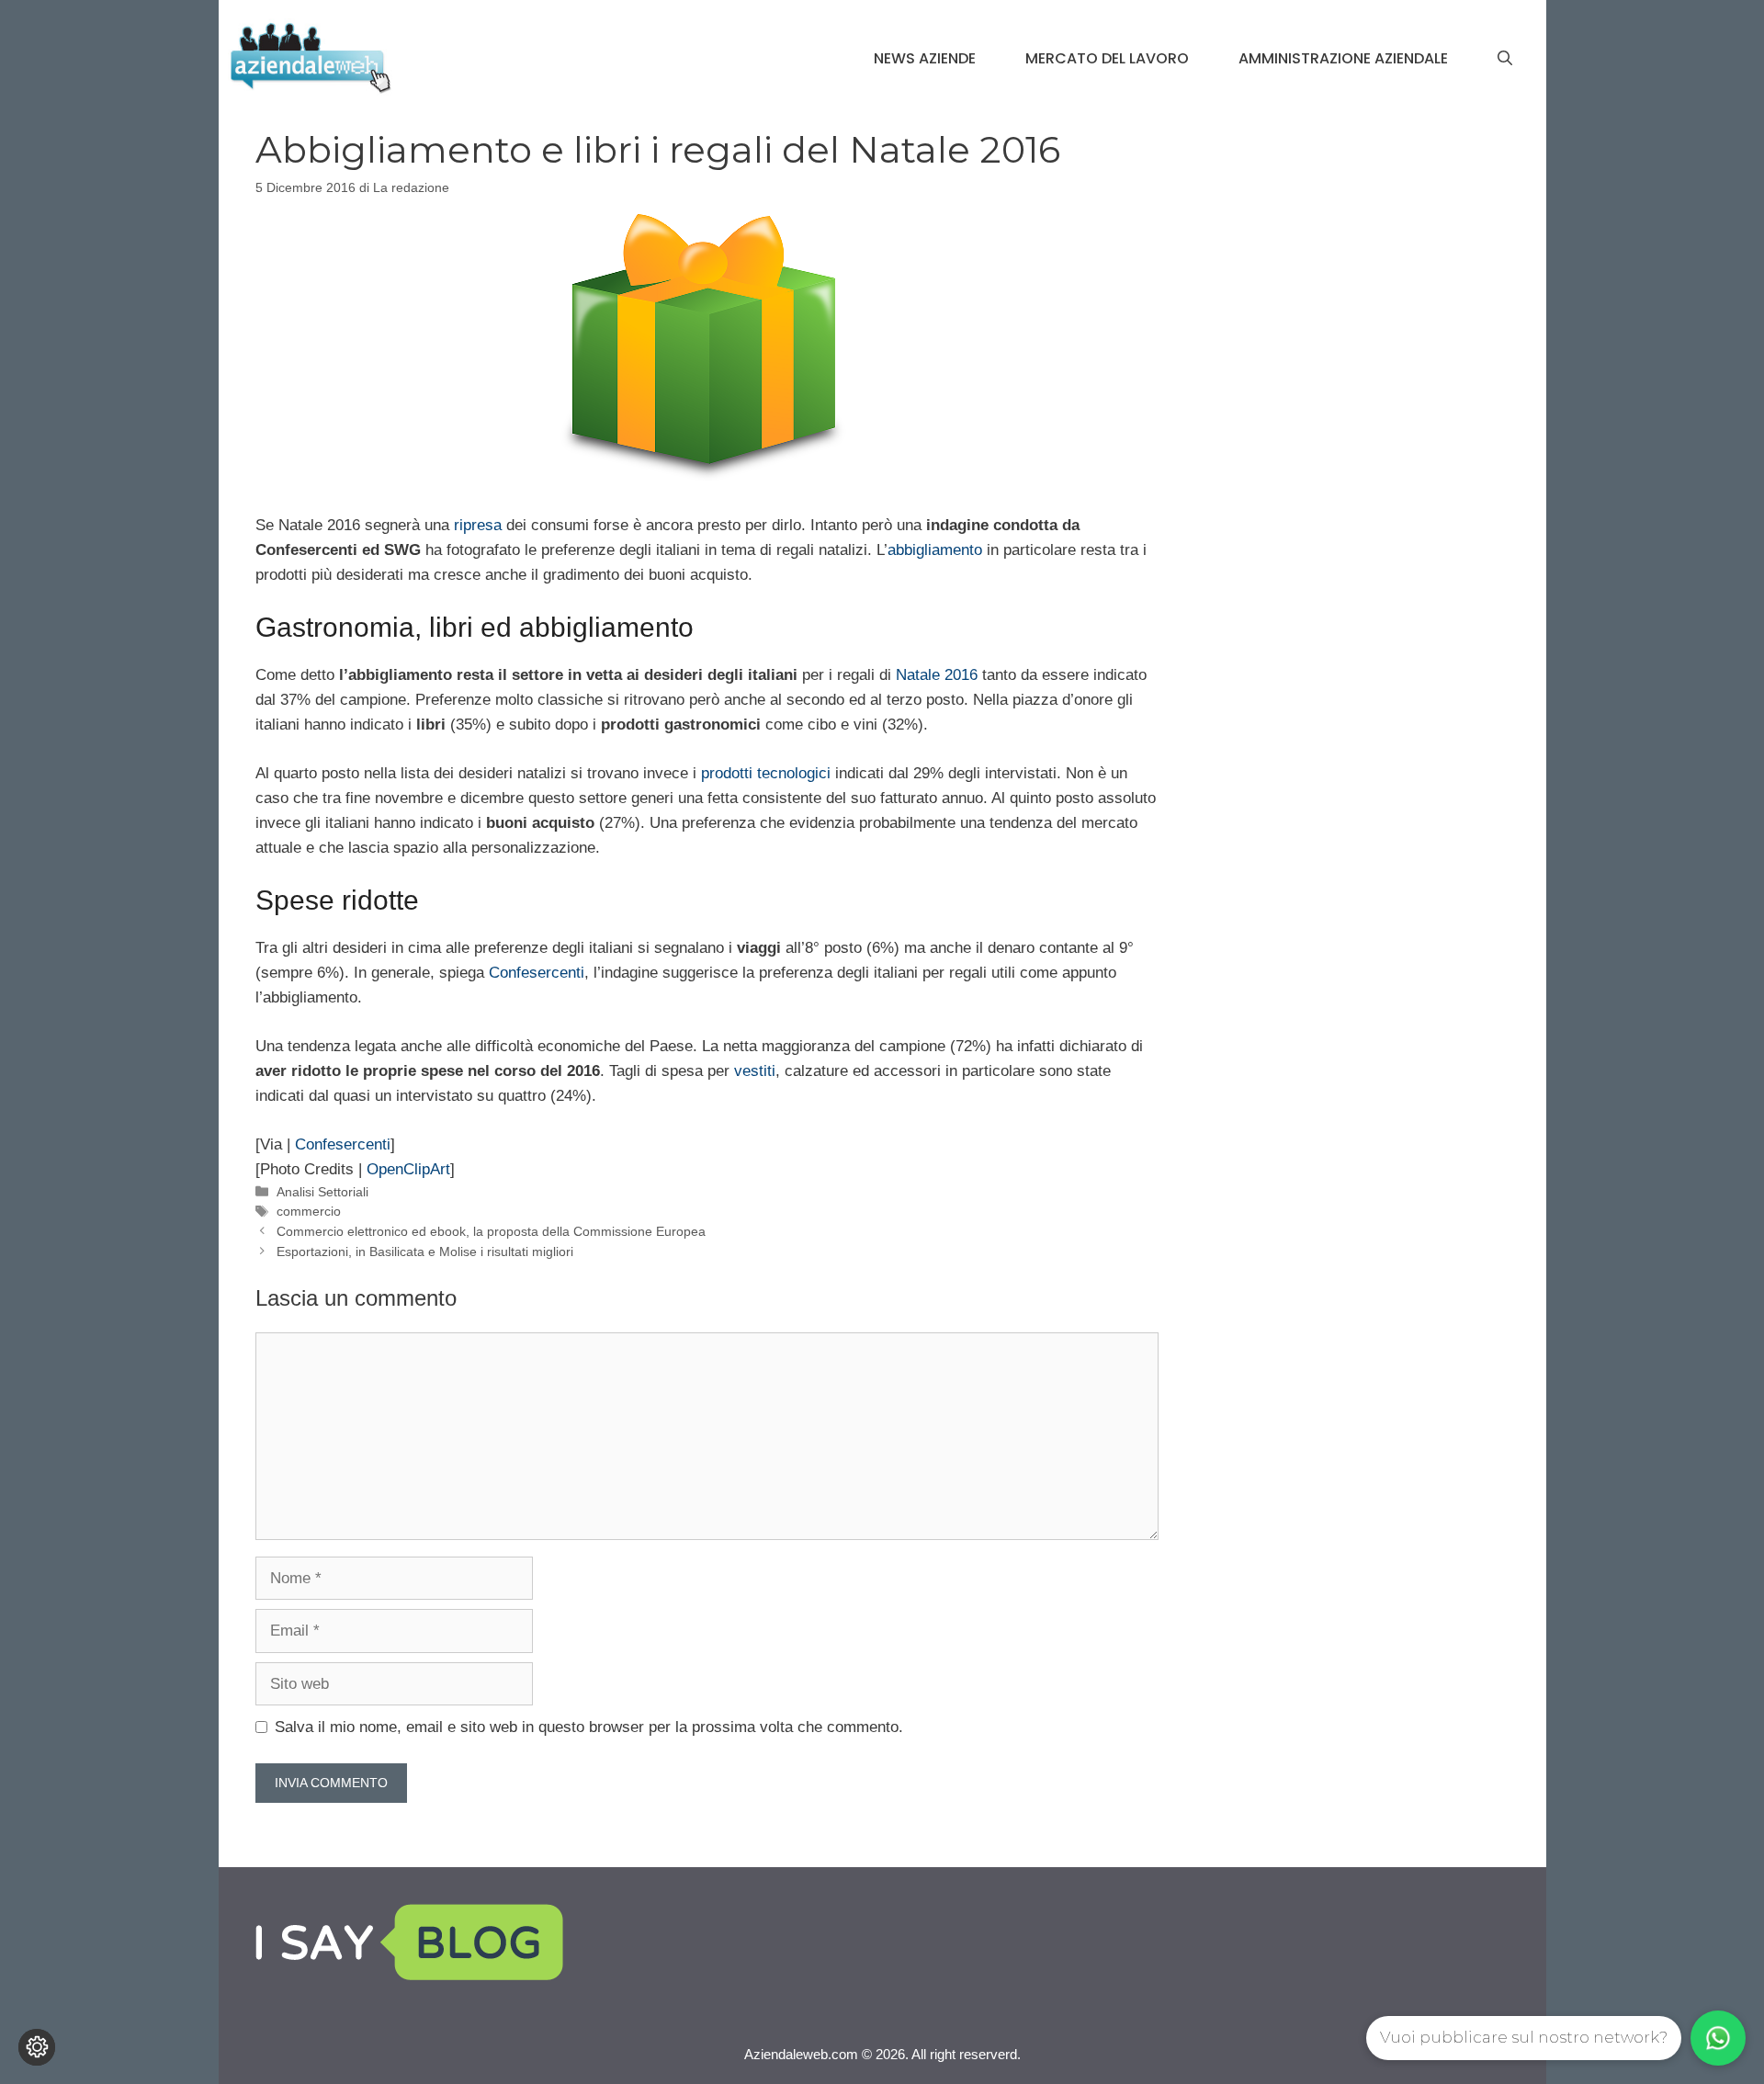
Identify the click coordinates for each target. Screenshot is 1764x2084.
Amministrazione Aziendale (1343, 58)
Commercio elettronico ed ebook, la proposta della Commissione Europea (491, 1231)
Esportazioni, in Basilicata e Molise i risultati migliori (425, 1252)
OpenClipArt (408, 1169)
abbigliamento (935, 550)
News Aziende (925, 58)
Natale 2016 (937, 675)
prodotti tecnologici (766, 773)
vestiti (755, 1071)
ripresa (478, 525)
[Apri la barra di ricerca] (1505, 59)
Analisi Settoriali (322, 1192)
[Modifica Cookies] (37, 2047)
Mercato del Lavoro (1107, 58)
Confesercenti (537, 973)
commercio (309, 1211)
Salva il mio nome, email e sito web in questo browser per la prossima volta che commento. (589, 1727)
